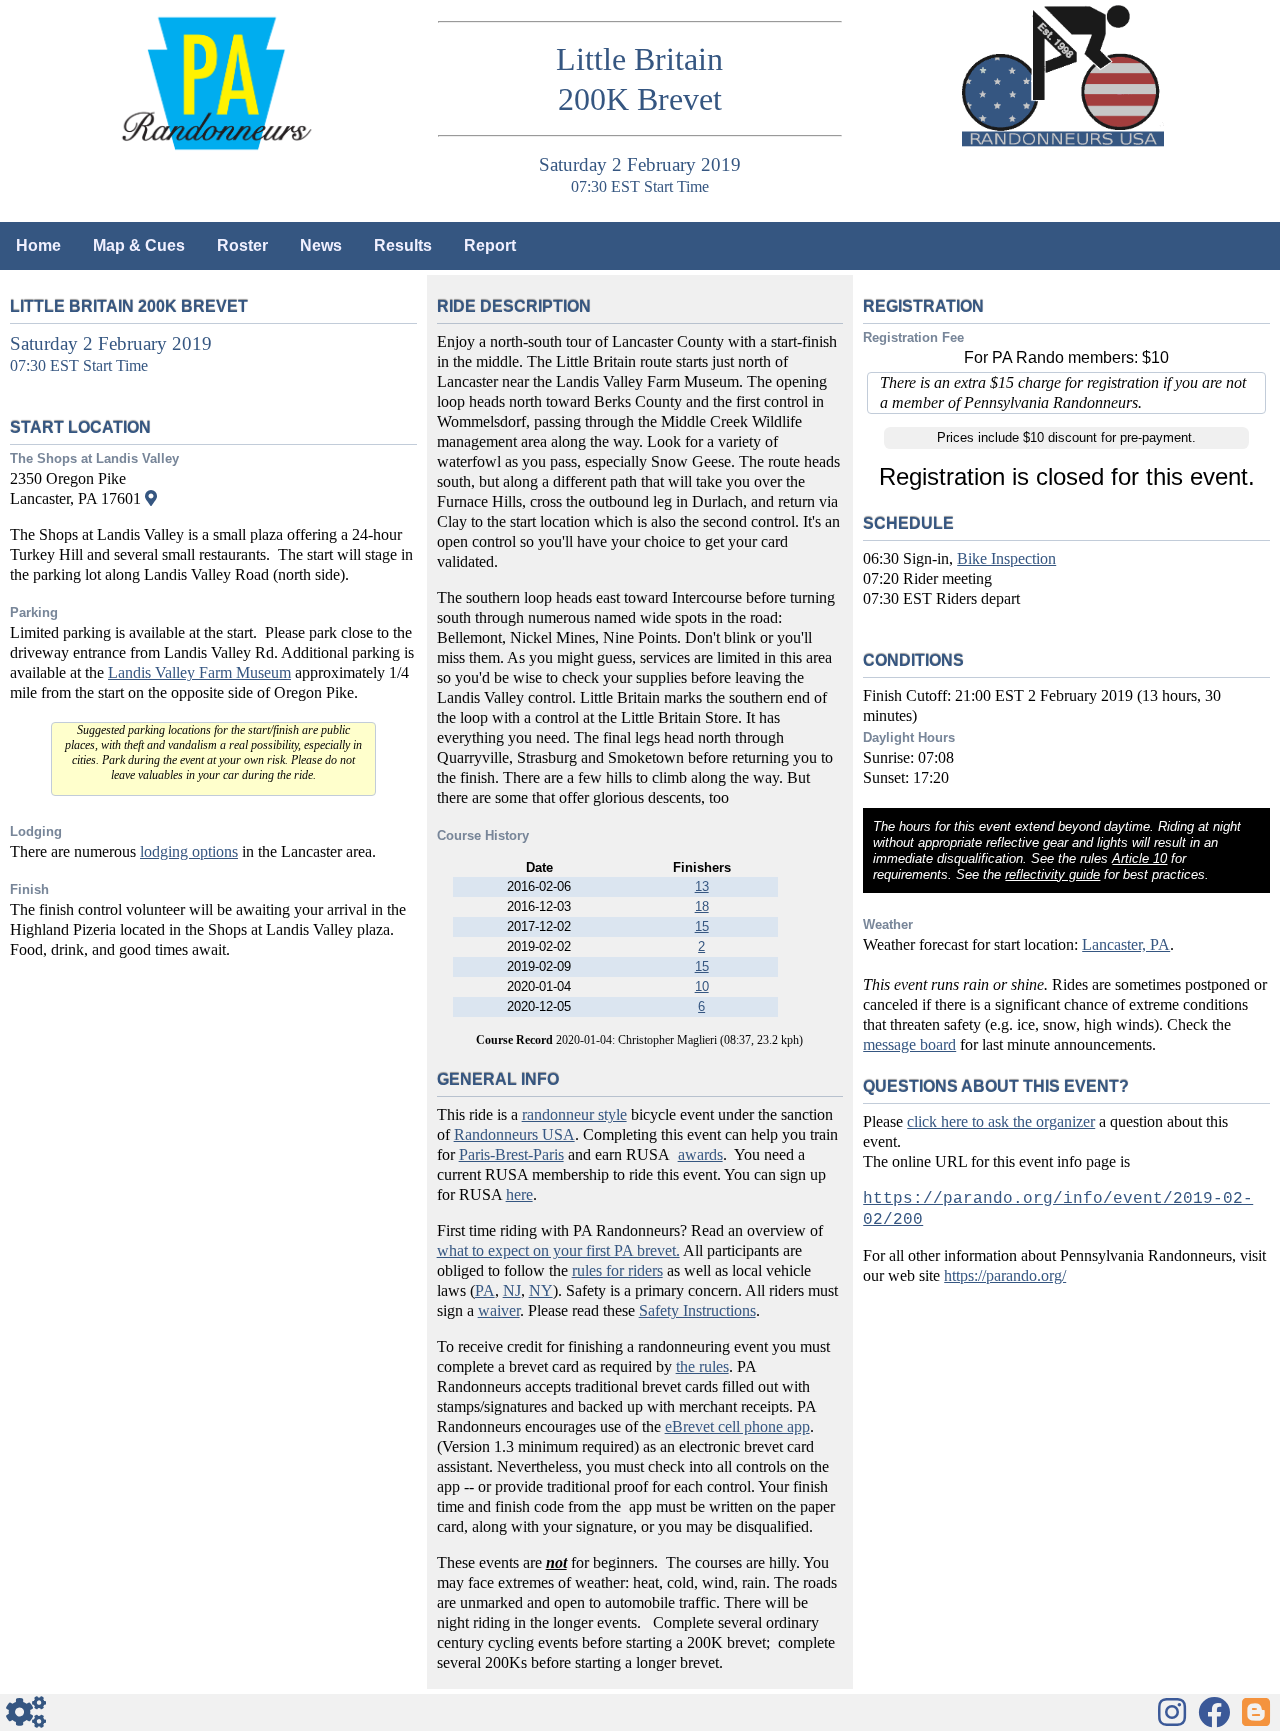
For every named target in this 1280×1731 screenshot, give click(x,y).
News (321, 245)
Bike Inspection (1006, 558)
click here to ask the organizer (1001, 1121)
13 (702, 886)
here (519, 1194)
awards (700, 1154)
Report (490, 245)
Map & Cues (139, 245)
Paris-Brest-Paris (511, 1154)
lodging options (189, 851)
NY (541, 1290)
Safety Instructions (697, 1310)
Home (38, 245)
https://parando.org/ (1005, 1275)
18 (702, 906)
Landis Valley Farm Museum (199, 672)
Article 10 (1139, 858)
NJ (512, 1290)
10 (702, 986)
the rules (702, 1366)
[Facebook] (1214, 1712)
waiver (499, 1310)
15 (702, 926)
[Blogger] (1256, 1712)
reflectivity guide (1052, 874)
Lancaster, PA (1126, 944)
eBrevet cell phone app (737, 1426)
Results (403, 245)
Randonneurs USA (514, 1134)
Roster (242, 245)
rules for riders (617, 1270)
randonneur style (574, 1114)
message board (909, 1044)
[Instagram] (1172, 1712)
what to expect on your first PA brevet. (558, 1250)
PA (485, 1290)
